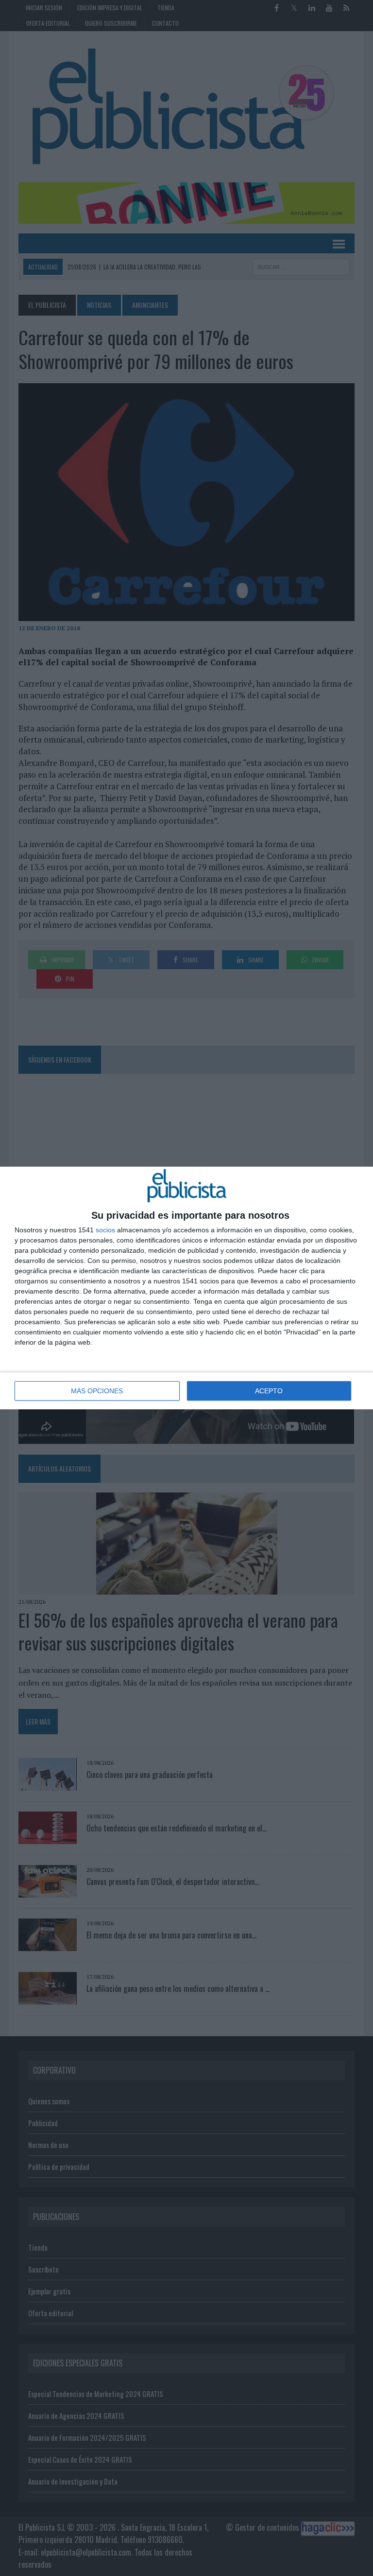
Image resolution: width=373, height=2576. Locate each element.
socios (105, 1230)
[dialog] (186, 1288)
